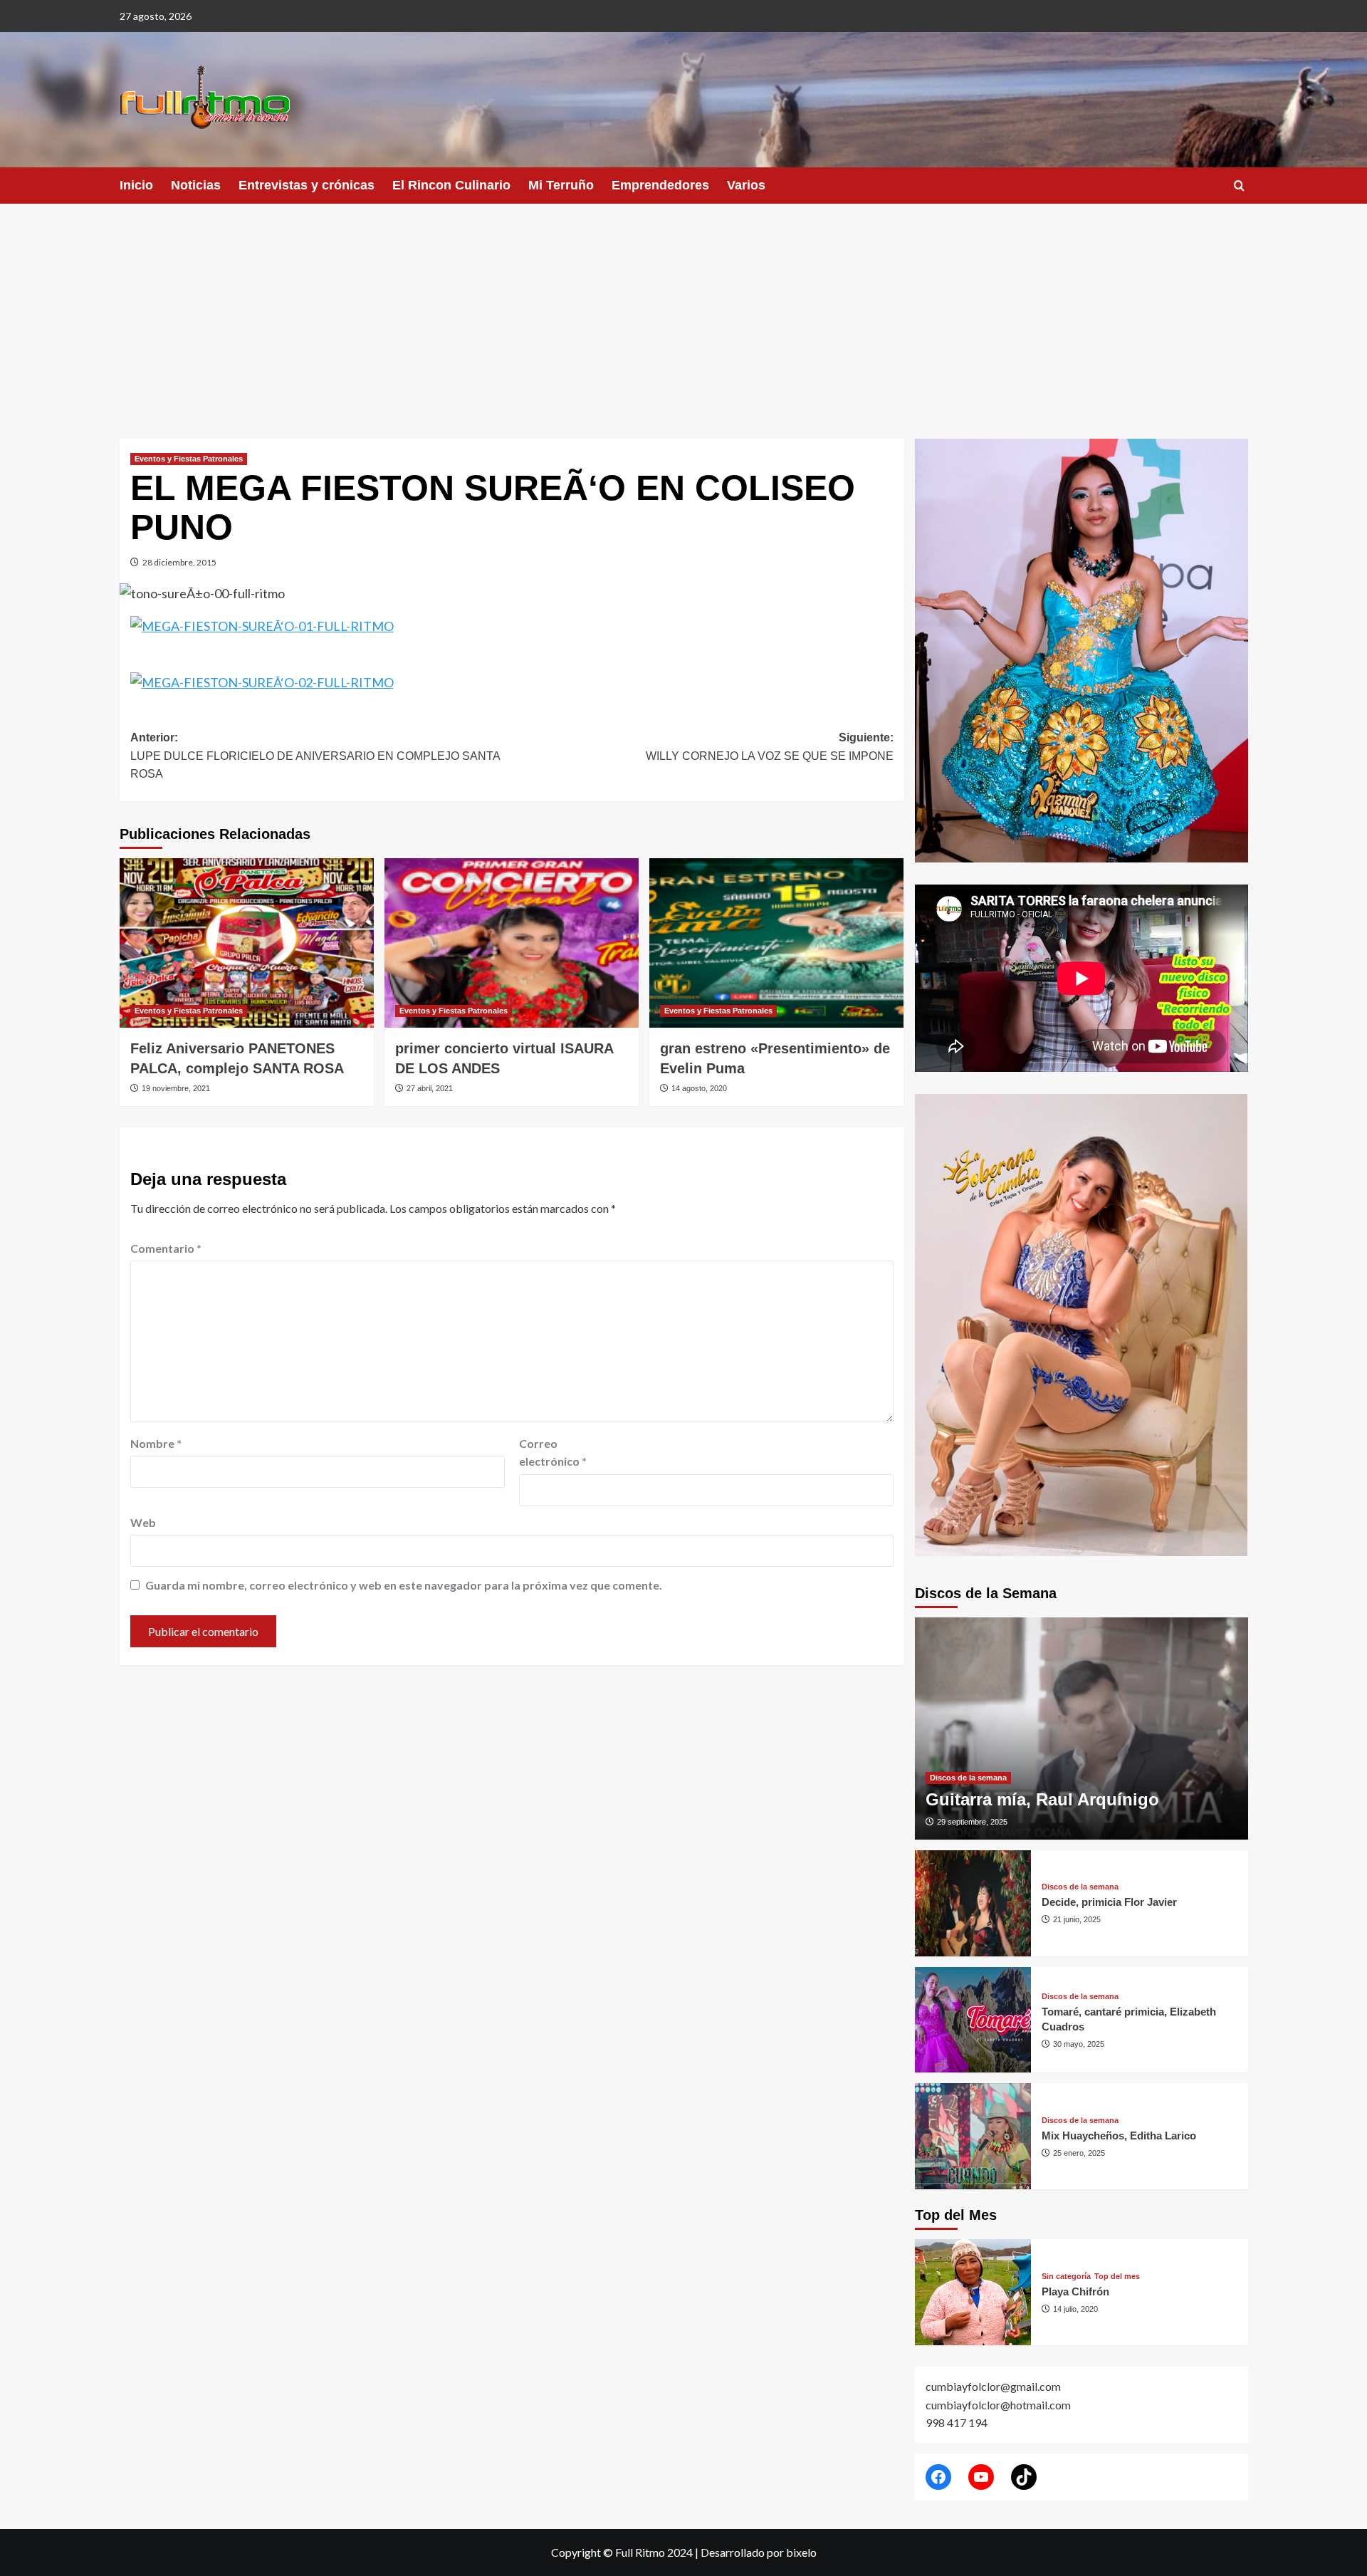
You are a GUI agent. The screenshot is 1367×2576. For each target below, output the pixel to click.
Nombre (156, 1443)
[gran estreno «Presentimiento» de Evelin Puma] (776, 943)
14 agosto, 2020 (699, 1088)
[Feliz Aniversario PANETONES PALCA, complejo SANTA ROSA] (247, 943)
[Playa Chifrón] (973, 2292)
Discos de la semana (968, 1778)
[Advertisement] (683, 311)
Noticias (196, 185)
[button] (1239, 186)
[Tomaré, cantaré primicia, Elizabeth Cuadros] (973, 2020)
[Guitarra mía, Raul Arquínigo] (1081, 1728)
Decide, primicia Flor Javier (1109, 1902)
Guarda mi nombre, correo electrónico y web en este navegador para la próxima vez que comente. (404, 1585)
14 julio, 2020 (1075, 2309)
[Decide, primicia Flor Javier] (973, 1903)
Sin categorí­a (1066, 2277)
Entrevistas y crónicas (307, 185)
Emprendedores (660, 185)
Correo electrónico (553, 1453)
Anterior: (315, 756)
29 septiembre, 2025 (972, 1822)
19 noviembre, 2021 (176, 1088)
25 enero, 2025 (1079, 2153)
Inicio (136, 185)
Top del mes (1117, 2277)
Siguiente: (770, 747)
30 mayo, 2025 (1079, 2044)
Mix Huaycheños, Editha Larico (1119, 2136)
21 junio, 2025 (1077, 1919)
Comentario (166, 1248)
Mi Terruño (561, 185)
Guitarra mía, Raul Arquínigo (1042, 1799)
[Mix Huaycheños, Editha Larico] (973, 2136)
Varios (746, 185)
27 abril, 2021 (430, 1088)
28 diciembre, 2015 (179, 562)
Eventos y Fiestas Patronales (189, 459)
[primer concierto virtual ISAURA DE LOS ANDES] (512, 943)
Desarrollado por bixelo (759, 2552)
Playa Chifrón (1075, 2291)
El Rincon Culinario (451, 185)
